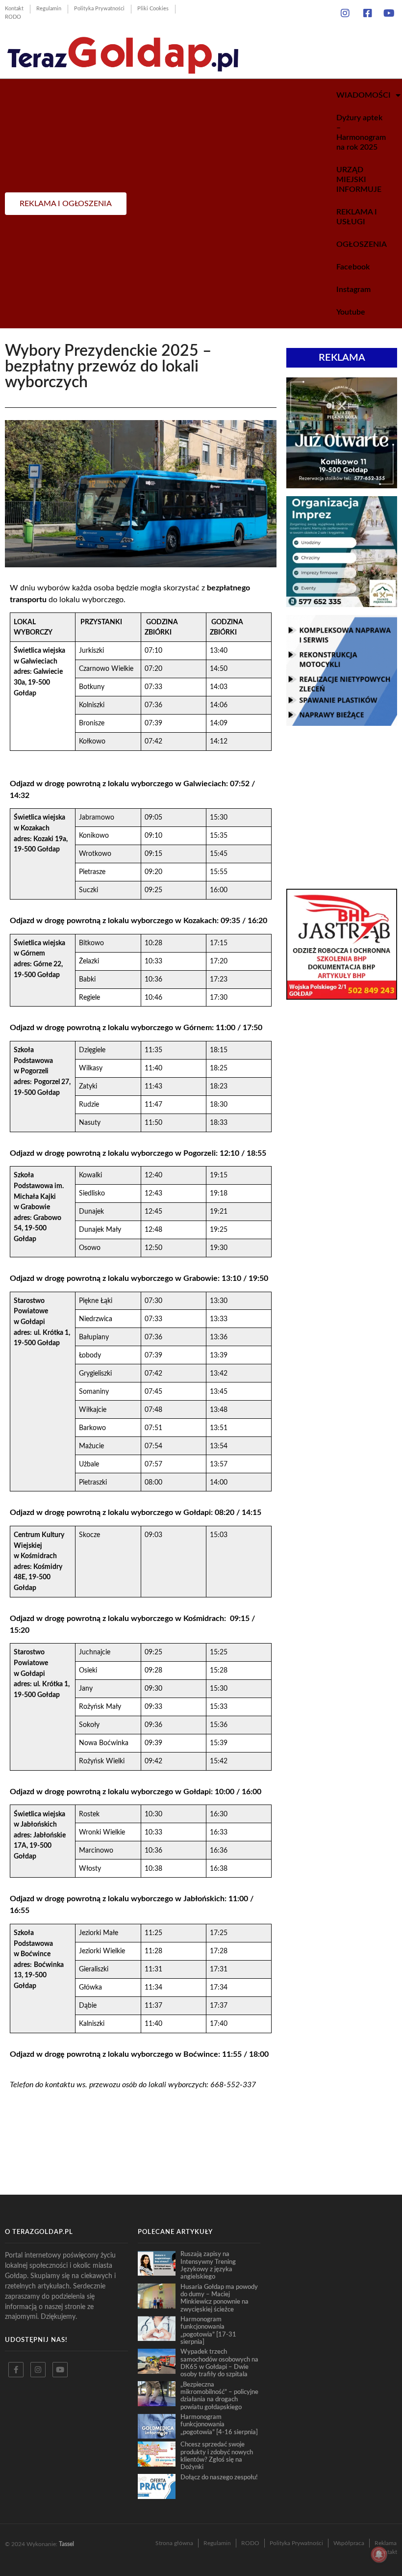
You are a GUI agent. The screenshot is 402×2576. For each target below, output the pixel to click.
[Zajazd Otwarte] (342, 485)
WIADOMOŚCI (364, 95)
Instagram (353, 290)
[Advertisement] (342, 807)
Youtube (351, 312)
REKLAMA (342, 358)
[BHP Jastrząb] (342, 997)
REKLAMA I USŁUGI (357, 217)
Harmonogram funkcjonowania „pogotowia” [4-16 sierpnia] (219, 2425)
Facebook (353, 267)
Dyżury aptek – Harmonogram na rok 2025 (361, 133)
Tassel (66, 2544)
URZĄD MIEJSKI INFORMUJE (359, 180)
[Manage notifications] (379, 2554)
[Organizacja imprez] (342, 604)
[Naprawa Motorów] (342, 723)
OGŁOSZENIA (362, 244)
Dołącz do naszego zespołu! (219, 2477)
